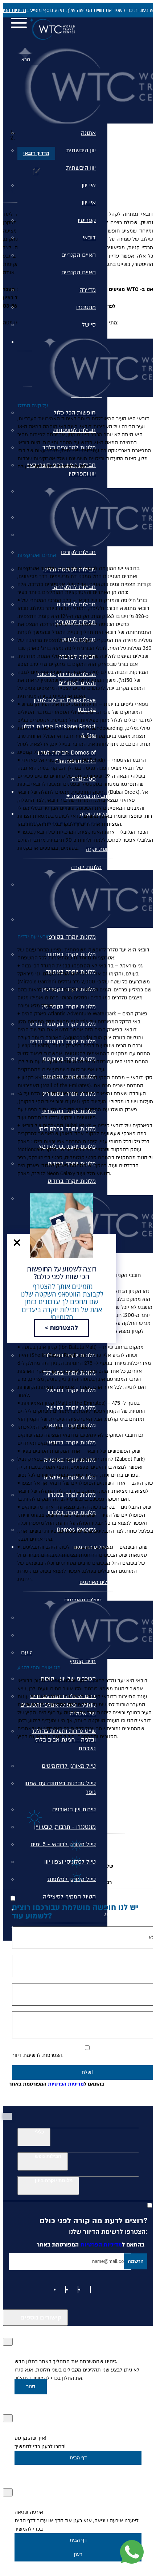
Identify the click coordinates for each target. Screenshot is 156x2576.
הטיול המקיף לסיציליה (69, 1897)
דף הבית (78, 2458)
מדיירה (88, 290)
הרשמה (136, 2261)
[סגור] (8, 2342)
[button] (17, 1243)
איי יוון (89, 185)
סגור (31, 2387)
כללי (39, 2132)
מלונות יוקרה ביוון (54, 2181)
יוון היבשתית (81, 150)
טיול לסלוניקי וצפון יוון (70, 1862)
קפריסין (87, 220)
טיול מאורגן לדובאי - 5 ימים (63, 1844)
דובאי (89, 238)
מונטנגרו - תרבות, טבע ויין (65, 1827)
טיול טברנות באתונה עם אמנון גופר (60, 1788)
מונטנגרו (86, 307)
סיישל (89, 325)
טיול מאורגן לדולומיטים (69, 1766)
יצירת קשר (102, 1932)
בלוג (109, 1914)
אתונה (88, 133)
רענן (78, 2554)
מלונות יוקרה (86, 867)
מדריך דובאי (36, 153)
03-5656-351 (81, 33)
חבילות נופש (48, 2156)
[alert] (78, 10)
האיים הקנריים (79, 255)
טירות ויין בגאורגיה (74, 1809)
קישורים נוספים (41, 2318)
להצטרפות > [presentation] (61, 1328)
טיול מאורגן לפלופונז (71, 1879)
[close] (17, 1243)
